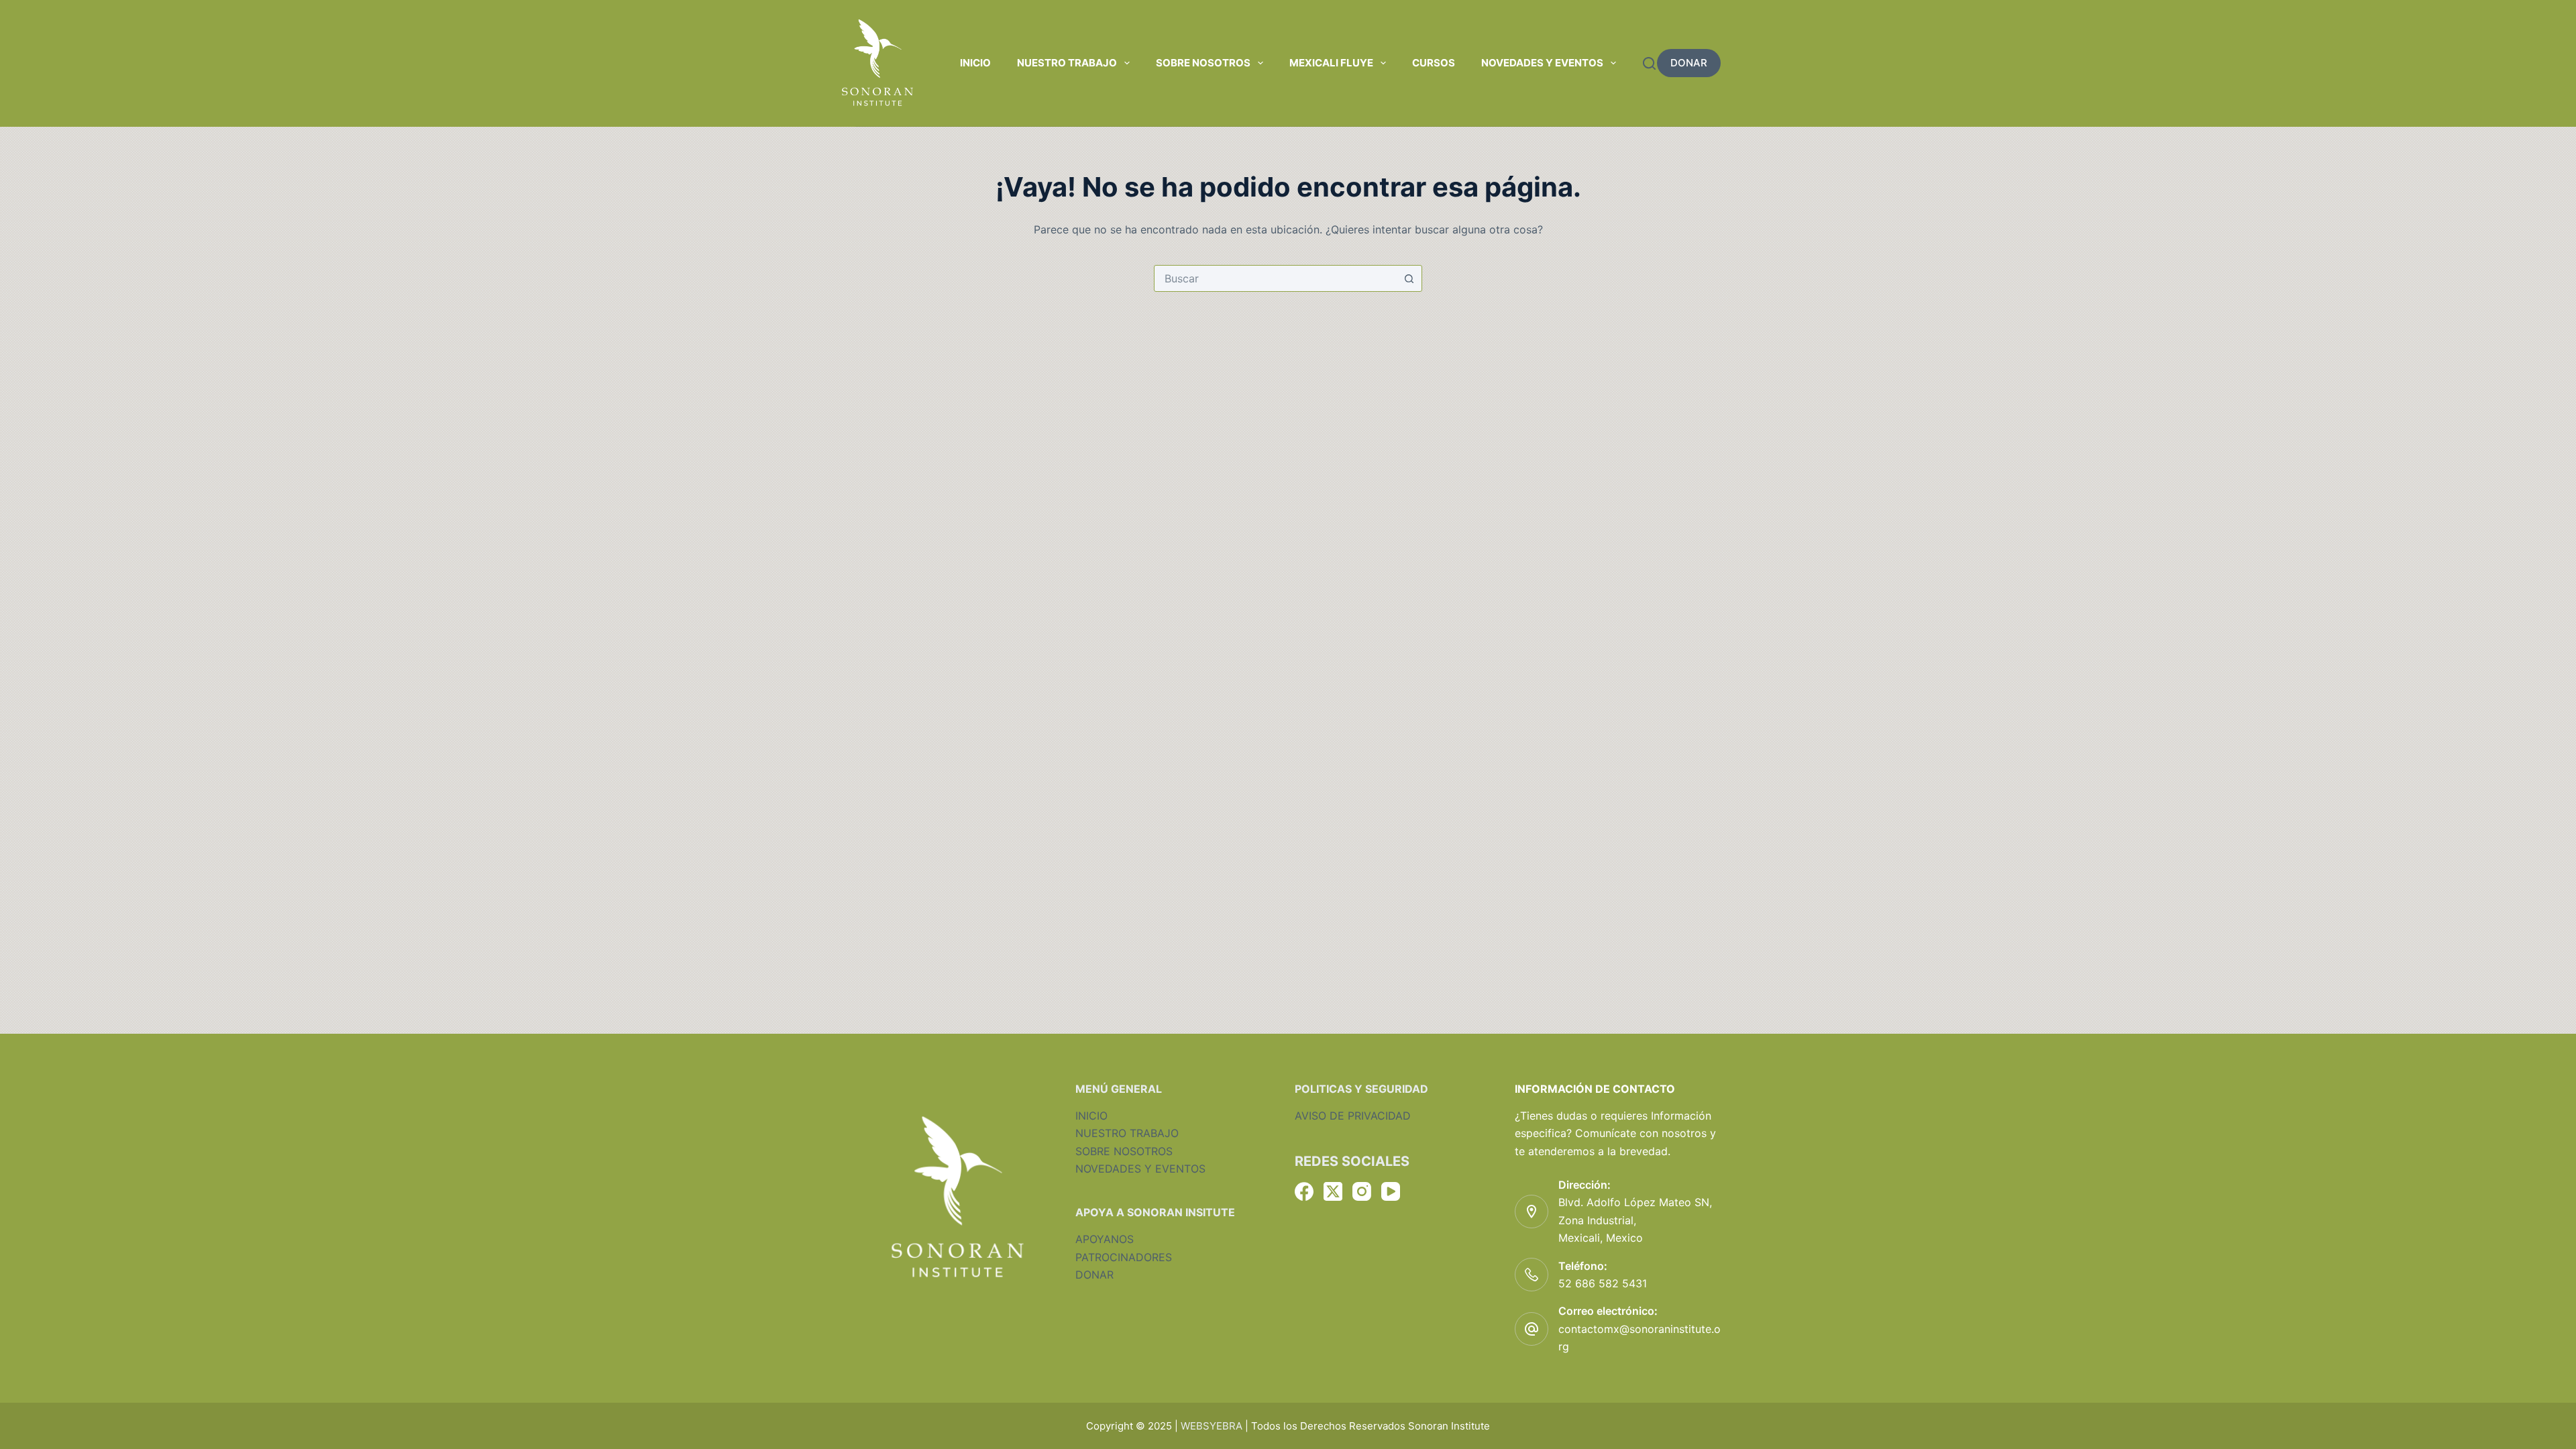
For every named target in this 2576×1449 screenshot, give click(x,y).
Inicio (975, 63)
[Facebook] (1304, 1191)
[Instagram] (1362, 1191)
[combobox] (1275, 278)
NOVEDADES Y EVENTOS (1140, 1169)
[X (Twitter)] (1333, 1191)
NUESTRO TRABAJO (1127, 1133)
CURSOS (1434, 63)
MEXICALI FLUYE (1331, 63)
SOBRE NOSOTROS (1124, 1151)
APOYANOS (1105, 1239)
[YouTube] (1391, 1191)
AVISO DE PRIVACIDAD (1353, 1116)
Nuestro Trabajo (1067, 63)
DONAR (1689, 63)
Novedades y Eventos (1542, 63)
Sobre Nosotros (1203, 63)
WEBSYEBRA (1212, 1426)
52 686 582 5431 (1603, 1283)
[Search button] (1409, 278)
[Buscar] (1649, 63)
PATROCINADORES (1124, 1257)
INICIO (1091, 1116)
